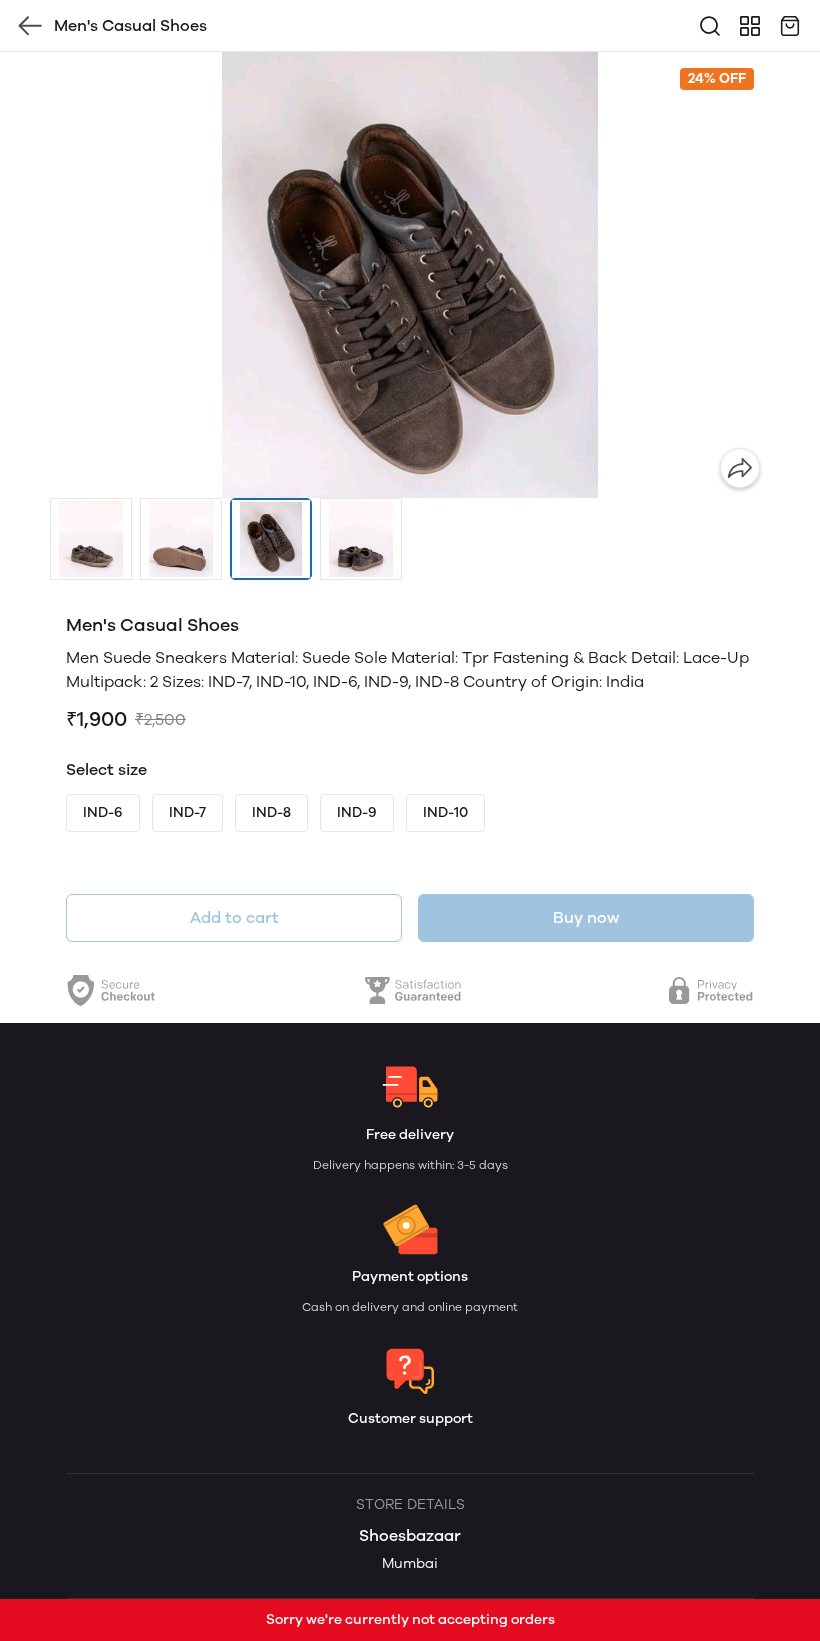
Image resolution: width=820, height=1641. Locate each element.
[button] (91, 539)
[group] (410, 275)
